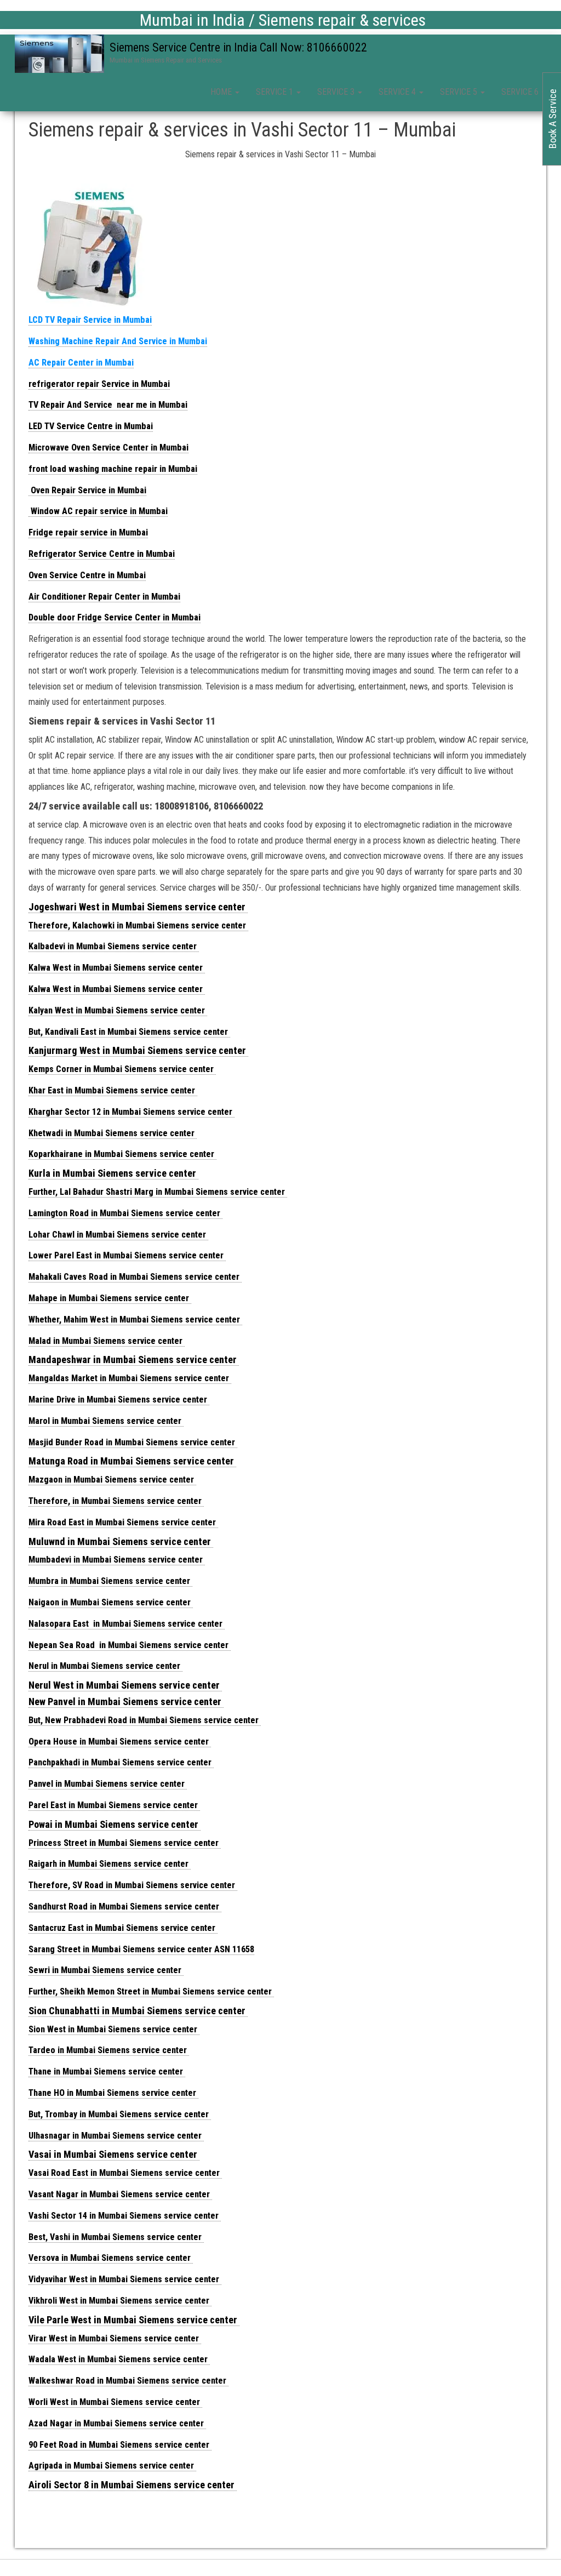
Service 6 (521, 92)
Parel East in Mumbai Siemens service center (114, 1805)
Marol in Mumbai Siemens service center (106, 1421)
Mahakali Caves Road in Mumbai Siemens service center (135, 1277)
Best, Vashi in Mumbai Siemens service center (116, 2237)
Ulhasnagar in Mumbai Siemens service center (116, 2136)
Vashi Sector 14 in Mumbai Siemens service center (125, 2216)
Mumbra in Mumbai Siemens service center (110, 1581)
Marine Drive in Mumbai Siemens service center (119, 1400)
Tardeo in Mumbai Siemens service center (109, 2050)
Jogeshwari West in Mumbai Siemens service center (138, 907)
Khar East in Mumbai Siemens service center (113, 1090)
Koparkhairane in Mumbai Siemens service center (122, 1154)
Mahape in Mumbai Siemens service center (110, 1298)
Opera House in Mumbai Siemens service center (120, 1742)
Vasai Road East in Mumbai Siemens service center (125, 2173)
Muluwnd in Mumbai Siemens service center (121, 1541)
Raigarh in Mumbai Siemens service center (110, 1864)
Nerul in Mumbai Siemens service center (105, 1666)
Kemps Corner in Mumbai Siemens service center (122, 1069)
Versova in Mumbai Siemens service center (111, 2258)
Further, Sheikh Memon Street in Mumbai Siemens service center (151, 1991)
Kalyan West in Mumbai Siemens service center (118, 1010)
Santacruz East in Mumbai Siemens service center (123, 1928)
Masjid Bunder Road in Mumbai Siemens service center (133, 1442)
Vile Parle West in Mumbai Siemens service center (134, 2320)
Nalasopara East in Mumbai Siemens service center (127, 1624)
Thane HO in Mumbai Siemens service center (113, 2093)
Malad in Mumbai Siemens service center (107, 1341)
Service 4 (398, 92)
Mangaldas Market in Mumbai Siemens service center (130, 1378)
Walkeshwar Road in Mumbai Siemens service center (128, 2381)
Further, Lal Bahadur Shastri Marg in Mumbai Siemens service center (158, 1192)
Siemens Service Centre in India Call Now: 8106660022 (238, 47)
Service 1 (276, 92)
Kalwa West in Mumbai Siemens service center (117, 968)
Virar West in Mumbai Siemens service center (115, 2338)
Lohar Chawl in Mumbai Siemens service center (118, 1235)
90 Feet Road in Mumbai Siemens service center (120, 2445)
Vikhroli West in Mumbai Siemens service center (120, 2301)
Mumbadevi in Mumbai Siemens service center (117, 1560)
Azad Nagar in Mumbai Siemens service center (117, 2423)
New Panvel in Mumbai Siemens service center (126, 1702)
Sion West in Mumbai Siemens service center (114, 2029)
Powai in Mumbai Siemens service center (115, 1824)
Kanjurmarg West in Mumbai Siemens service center (138, 1050)
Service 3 (337, 92)
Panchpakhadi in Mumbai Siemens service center (121, 1762)
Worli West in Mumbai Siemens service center (115, 2402)
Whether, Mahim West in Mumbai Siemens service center (135, 1320)
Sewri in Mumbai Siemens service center (106, 1970)
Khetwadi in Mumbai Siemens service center (113, 1133)
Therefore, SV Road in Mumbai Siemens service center (133, 1885)
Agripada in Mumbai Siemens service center (112, 2466)
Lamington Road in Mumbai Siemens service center (125, 1213)
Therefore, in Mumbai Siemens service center (116, 1501)
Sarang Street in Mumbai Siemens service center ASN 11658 (141, 1949)
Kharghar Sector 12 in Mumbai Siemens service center (131, 1112)
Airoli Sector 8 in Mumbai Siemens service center (133, 2485)
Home (222, 92)
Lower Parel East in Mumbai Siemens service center (127, 1255)
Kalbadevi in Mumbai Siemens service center (114, 946)
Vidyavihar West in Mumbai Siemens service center (125, 2279)
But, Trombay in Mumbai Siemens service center (120, 2114)
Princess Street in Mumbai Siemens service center (125, 1843)
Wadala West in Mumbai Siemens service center (119, 2359)
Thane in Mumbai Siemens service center (107, 2071)
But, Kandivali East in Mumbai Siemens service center (129, 1032)
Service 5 (460, 92)
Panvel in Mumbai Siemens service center (108, 1784)
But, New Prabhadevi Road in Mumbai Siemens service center (145, 1720)
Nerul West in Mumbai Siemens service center (125, 1685)
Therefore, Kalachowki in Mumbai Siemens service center (138, 925)
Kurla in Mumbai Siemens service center (113, 1173)
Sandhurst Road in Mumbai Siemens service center (125, 1907)
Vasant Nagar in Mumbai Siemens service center (120, 2194)
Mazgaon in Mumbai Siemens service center (112, 1480)
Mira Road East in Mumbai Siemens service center (123, 1522)
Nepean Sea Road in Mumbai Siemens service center (130, 1645)
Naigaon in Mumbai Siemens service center (111, 1602)
